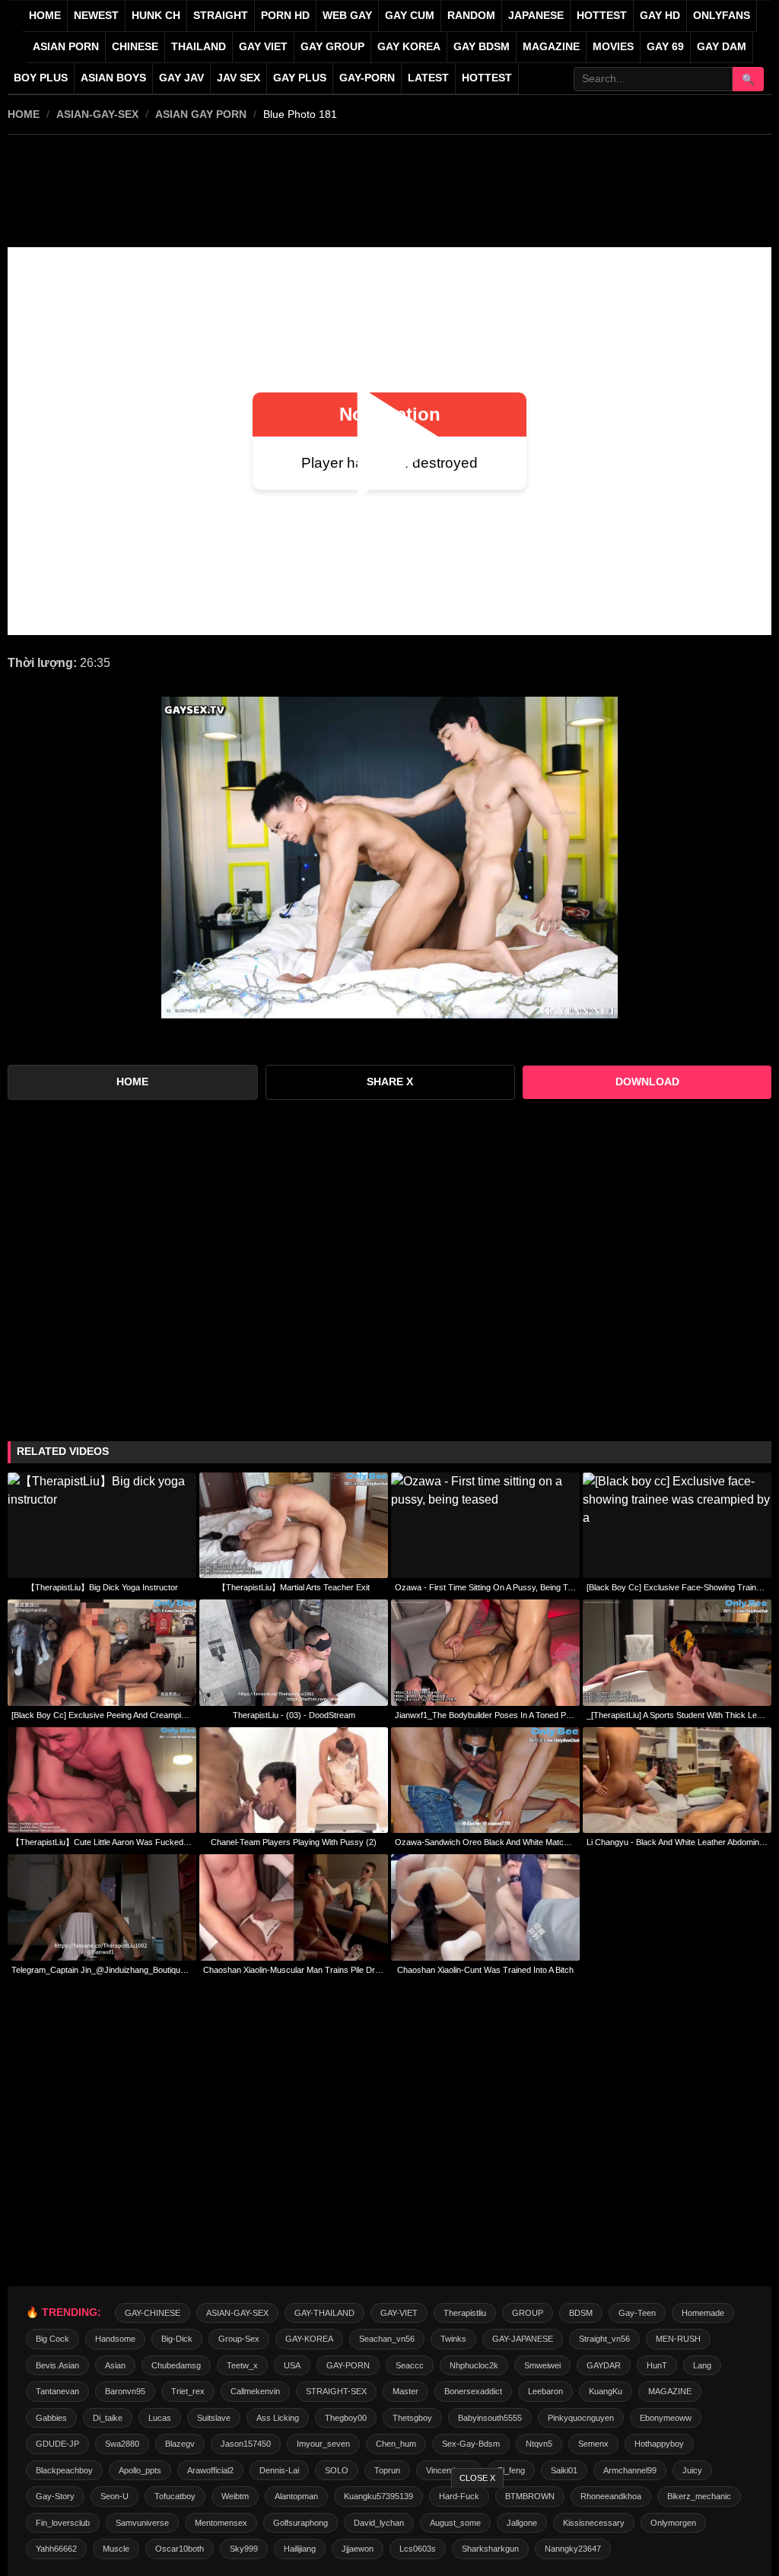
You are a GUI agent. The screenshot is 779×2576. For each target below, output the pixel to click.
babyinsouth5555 (490, 2418)
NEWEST (96, 16)
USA (292, 2365)
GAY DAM (722, 47)
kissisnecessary (594, 2523)
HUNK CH (156, 16)
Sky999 (244, 2549)
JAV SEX (238, 78)
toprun (387, 2470)
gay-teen (637, 2313)
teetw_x (242, 2365)
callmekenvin (255, 2391)
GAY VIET (263, 47)
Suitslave (214, 2418)
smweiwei (542, 2365)
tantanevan (57, 2391)
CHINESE (135, 47)
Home (45, 16)
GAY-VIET (399, 2313)
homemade (703, 2313)
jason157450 (246, 2444)
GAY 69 (665, 47)
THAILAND (199, 47)
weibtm (235, 2496)
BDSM (581, 2313)
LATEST (428, 78)
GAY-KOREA (309, 2339)
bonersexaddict (473, 2391)
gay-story (55, 2496)
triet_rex (188, 2391)
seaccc (410, 2365)
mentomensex (221, 2523)
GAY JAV (181, 78)
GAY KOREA (409, 47)
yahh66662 (56, 2549)
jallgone (522, 2523)
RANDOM (471, 16)
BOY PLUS (41, 78)
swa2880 (122, 2444)
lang (702, 2365)
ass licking (278, 2418)
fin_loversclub (63, 2523)
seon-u (114, 2496)
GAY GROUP (332, 47)
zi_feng (511, 2470)
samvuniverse (142, 2523)
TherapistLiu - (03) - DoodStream (294, 1715)
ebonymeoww (666, 2418)
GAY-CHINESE (153, 2313)
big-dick (177, 2339)
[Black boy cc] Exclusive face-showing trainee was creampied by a (677, 1587)
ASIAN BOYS (113, 78)
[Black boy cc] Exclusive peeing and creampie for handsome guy (102, 1715)
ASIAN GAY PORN (201, 114)
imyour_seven (323, 2444)
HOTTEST (602, 16)
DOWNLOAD (647, 1082)
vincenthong (449, 2470)
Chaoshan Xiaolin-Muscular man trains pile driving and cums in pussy (294, 1970)
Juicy (692, 2470)
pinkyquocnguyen (581, 2418)
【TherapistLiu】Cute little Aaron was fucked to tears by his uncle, (102, 1842)
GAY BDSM (482, 47)
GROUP (528, 2313)
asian (115, 2365)
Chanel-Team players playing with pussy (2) (294, 1842)
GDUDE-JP (57, 2444)
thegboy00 (346, 2418)
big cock (52, 2339)
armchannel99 (630, 2470)
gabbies (51, 2418)
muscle (116, 2549)
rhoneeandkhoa (611, 2496)
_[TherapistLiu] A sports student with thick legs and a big (677, 1715)
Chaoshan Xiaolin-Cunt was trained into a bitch (485, 1970)
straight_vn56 (604, 2339)
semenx (593, 2444)
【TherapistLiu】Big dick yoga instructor (102, 1587)
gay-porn (367, 78)
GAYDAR (604, 2365)
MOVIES (613, 47)
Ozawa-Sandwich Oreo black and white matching (485, 1842)
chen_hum (396, 2444)
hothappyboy (659, 2444)
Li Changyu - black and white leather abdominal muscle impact (677, 1842)
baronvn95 (125, 2391)
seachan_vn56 (387, 2339)
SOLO (337, 2470)
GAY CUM (410, 16)
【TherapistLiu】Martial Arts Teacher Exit (294, 1587)
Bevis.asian (57, 2365)
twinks (453, 2339)
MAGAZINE (551, 47)
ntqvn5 (539, 2444)
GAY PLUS (300, 78)
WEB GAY (347, 16)
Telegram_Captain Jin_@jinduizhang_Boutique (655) (102, 1970)
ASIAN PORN (66, 47)
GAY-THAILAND (324, 2313)
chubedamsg (176, 2365)
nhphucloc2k (474, 2365)
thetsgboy (412, 2418)
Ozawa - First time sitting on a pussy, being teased (485, 1587)
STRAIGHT (221, 16)
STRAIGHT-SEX (336, 2391)
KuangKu (606, 2391)
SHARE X (390, 1082)
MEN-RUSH (678, 2339)
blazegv (180, 2444)
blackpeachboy (64, 2470)
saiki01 (564, 2470)
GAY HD (660, 16)
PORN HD (285, 16)
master (405, 2391)
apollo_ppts (140, 2470)
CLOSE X (477, 2478)
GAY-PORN (348, 2365)
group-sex (239, 2339)
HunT (657, 2365)
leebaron (545, 2391)
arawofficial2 (210, 2470)
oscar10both (180, 2549)
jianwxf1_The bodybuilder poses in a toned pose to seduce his (485, 1715)
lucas (160, 2418)
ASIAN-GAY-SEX (97, 114)
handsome (115, 2339)
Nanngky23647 (573, 2549)
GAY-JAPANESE (523, 2339)
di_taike (108, 2418)
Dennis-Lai (279, 2470)
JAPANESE (536, 16)
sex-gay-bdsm (471, 2444)
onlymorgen (673, 2523)
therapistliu (465, 2313)
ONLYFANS (722, 16)
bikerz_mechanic (699, 2496)
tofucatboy (175, 2496)
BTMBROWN (530, 2496)
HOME (24, 114)
